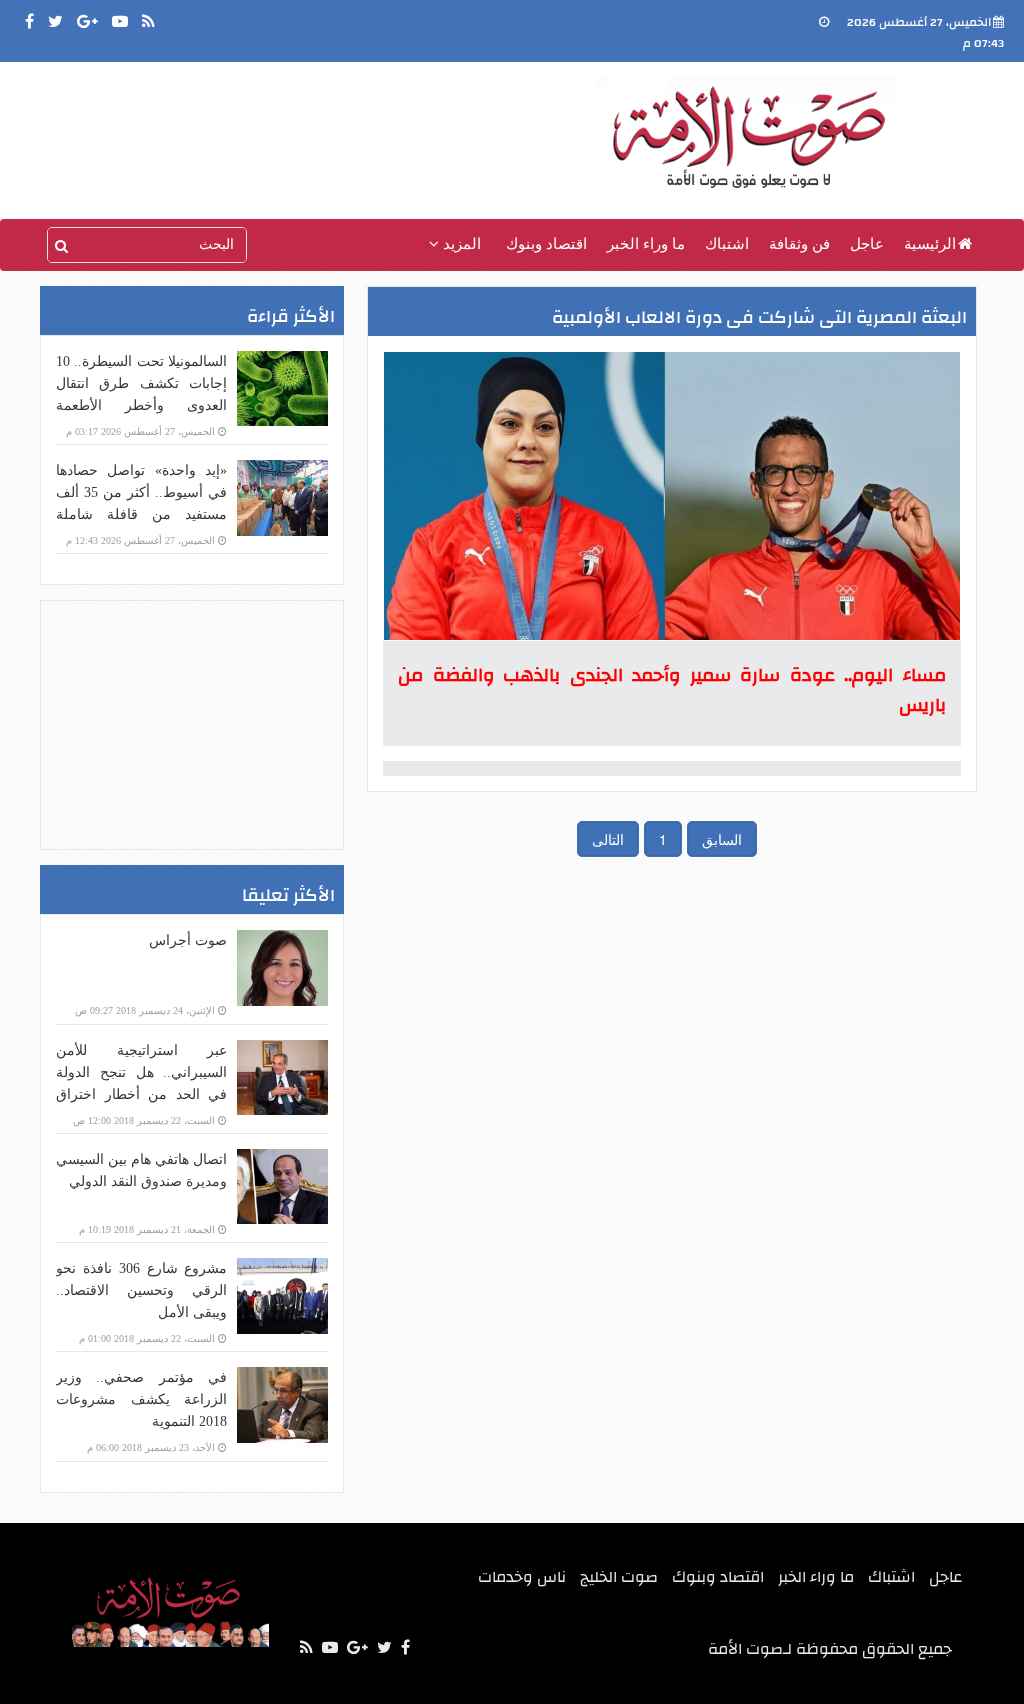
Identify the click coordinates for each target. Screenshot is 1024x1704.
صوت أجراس (188, 940)
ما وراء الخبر (646, 244)
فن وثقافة (799, 244)
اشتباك (727, 244)
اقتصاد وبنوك (546, 244)
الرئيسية (930, 244)
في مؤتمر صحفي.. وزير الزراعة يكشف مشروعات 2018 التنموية (141, 1399)
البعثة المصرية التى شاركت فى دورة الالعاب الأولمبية (759, 317)
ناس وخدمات (522, 1577)
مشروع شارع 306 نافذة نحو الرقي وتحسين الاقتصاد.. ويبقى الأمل (141, 1290)
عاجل (867, 244)
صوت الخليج (619, 1577)
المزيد (460, 244)
